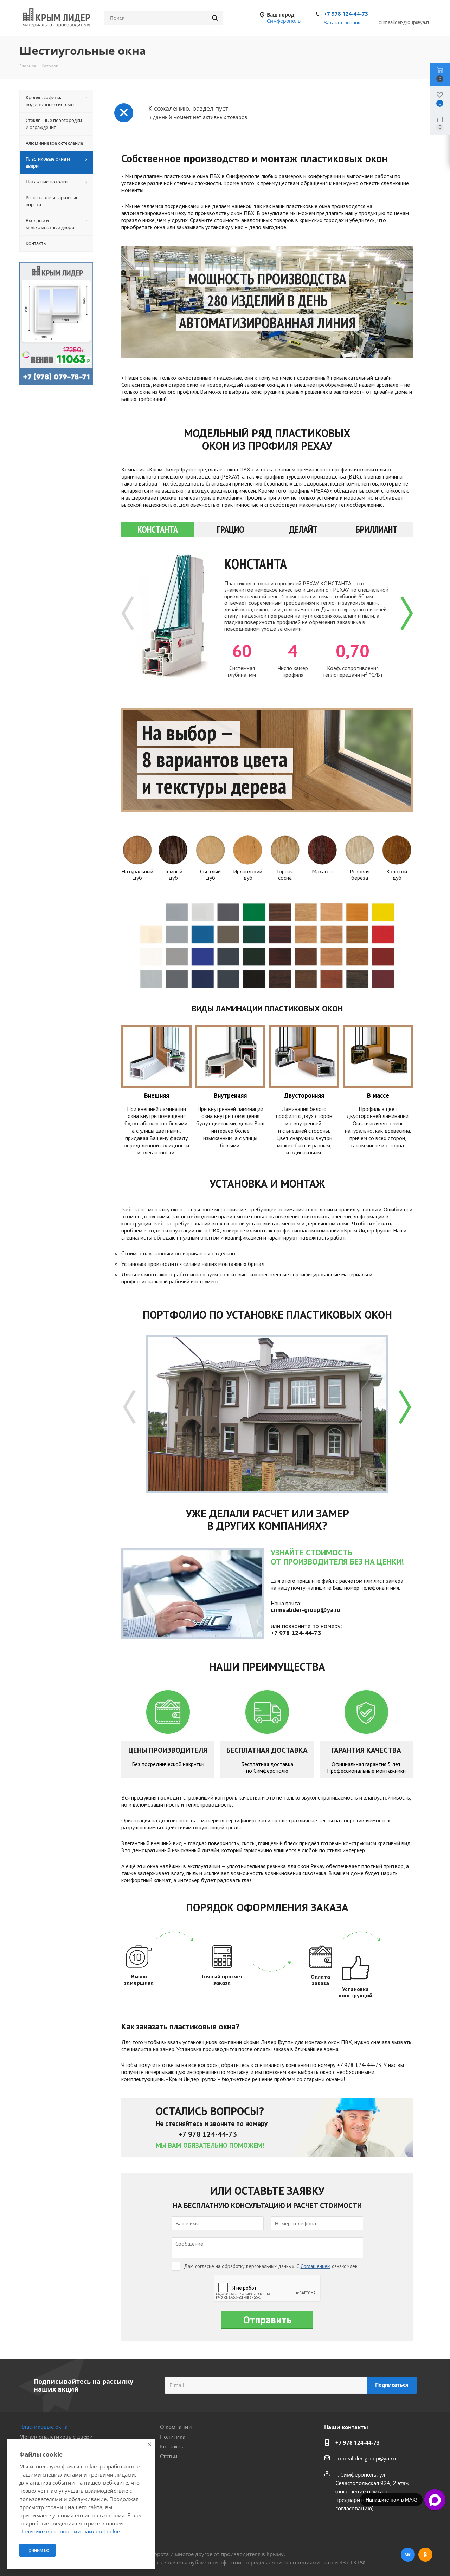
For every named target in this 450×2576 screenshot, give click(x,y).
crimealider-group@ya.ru (366, 2458)
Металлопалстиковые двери (56, 2437)
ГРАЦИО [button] (231, 529)
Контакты (172, 2446)
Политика (173, 2437)
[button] (407, 613)
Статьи (169, 2456)
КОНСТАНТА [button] (158, 529)
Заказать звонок (342, 22)
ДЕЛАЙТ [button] (304, 529)
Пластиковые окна (43, 2427)
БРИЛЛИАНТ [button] (377, 529)
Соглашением (316, 2266)
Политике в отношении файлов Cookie (70, 2531)
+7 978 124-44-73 (346, 14)
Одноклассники (425, 2555)
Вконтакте (408, 2555)
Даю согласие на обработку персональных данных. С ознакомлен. (271, 2266)
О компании (176, 2427)
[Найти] (215, 18)
